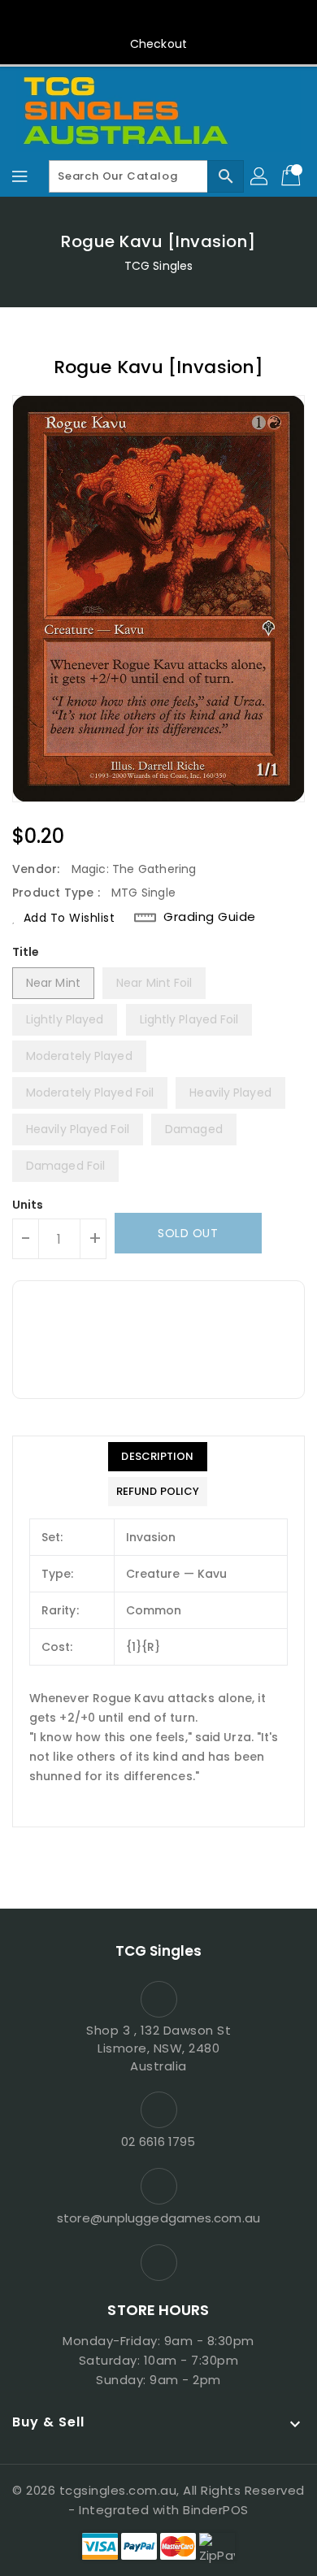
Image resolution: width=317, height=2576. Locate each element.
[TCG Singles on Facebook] (158, 19)
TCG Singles (158, 266)
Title (26, 952)
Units (28, 1205)
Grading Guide (210, 917)
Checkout (158, 44)
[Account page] (260, 176)
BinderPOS (216, 2510)
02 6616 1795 (158, 2142)
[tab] (158, 1457)
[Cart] (293, 176)
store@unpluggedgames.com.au (158, 2218)
